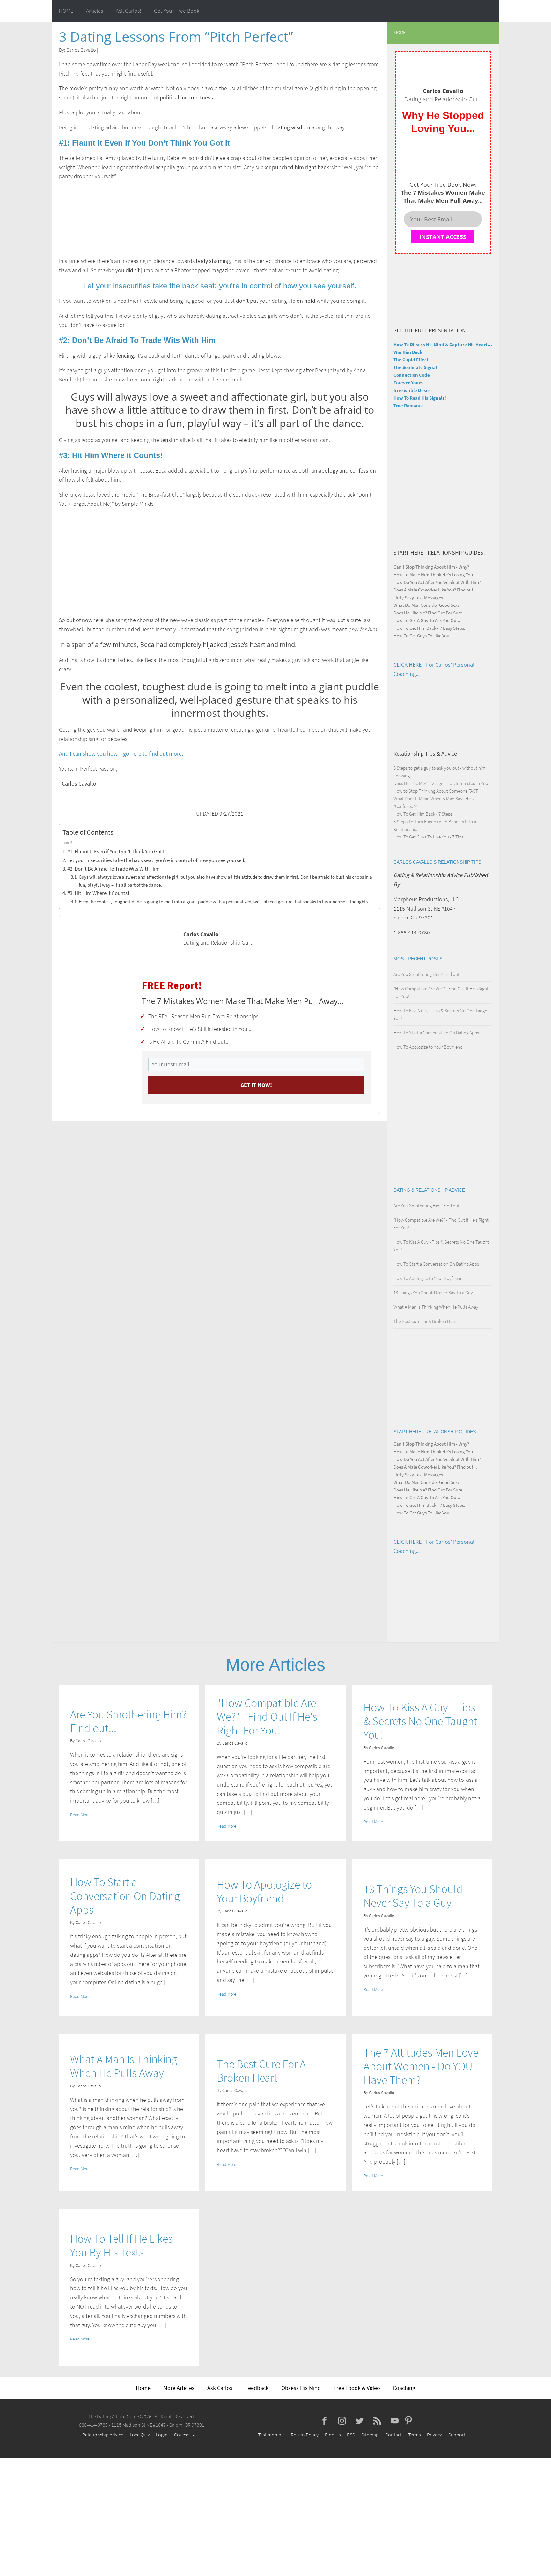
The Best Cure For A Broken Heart (426, 1321)
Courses (182, 2435)
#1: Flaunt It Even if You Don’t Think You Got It (117, 851)
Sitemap (370, 2435)
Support (457, 2435)
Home (143, 2388)
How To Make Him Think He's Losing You (433, 574)
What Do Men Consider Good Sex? (426, 605)
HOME (66, 11)
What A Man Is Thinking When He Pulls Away (436, 1307)
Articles (95, 11)
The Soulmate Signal (415, 367)
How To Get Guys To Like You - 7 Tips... (430, 837)
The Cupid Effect (411, 360)
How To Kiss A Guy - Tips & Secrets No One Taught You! (420, 1721)
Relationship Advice (103, 2435)
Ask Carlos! (129, 11)
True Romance (409, 406)
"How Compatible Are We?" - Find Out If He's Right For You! (267, 1717)
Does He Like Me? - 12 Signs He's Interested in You (441, 783)
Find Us (333, 2435)
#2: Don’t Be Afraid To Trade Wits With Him (114, 869)
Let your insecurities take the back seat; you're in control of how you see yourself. (156, 860)
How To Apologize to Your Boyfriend (428, 1047)
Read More (80, 1815)
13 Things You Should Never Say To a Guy (433, 1292)
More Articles (179, 2388)
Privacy (434, 2435)
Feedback (257, 2388)
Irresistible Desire (413, 390)
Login (162, 2435)
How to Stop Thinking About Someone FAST (436, 791)
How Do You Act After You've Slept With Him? (437, 582)
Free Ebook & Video (357, 2388)
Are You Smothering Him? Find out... (428, 974)
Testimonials (271, 2435)
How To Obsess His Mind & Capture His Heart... (443, 344)
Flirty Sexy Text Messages (418, 597)
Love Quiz (140, 2435)
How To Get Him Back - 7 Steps (423, 814)
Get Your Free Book (177, 11)
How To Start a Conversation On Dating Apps (436, 1032)
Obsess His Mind (301, 2388)
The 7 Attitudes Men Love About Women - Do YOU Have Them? (421, 2066)
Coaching (404, 2388)
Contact (393, 2435)
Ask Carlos (220, 2388)
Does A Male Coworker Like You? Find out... (435, 590)
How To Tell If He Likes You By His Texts (121, 2246)
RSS (351, 2435)
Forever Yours (408, 383)
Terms (414, 2435)
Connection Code (412, 375)
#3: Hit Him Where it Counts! (98, 893)
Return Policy (305, 2435)
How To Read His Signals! (420, 398)
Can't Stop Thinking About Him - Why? (431, 567)
